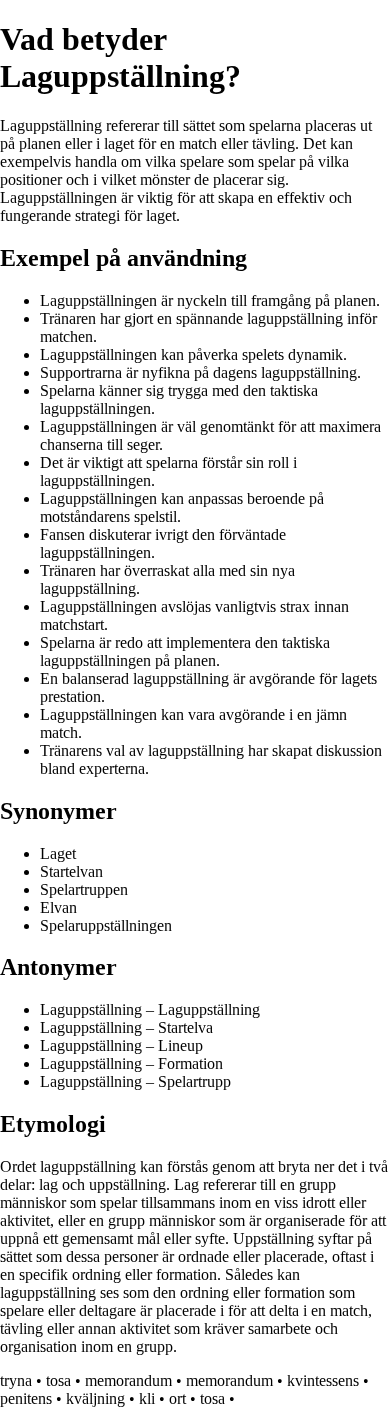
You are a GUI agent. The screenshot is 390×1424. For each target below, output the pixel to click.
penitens (26, 1398)
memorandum (128, 1380)
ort (177, 1398)
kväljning (95, 1398)
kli (147, 1398)
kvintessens (323, 1380)
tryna (16, 1380)
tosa (58, 1380)
